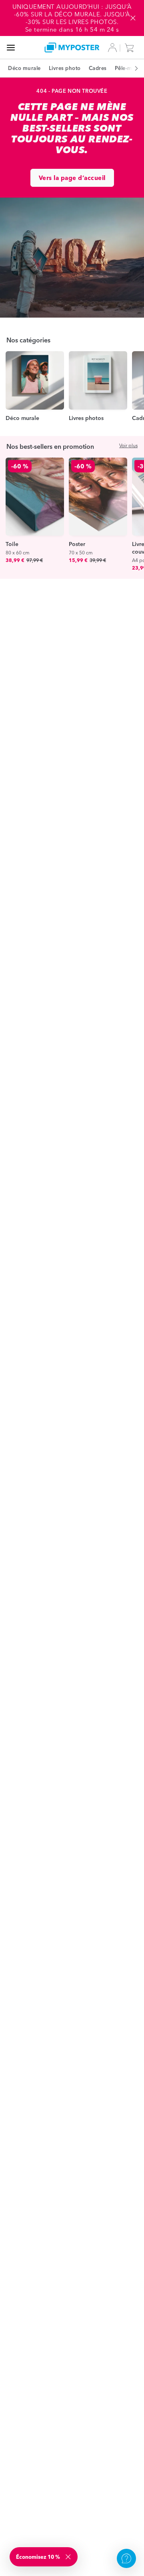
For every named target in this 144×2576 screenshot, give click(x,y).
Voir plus (128, 445)
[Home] (72, 47)
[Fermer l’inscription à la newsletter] (69, 2557)
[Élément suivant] (132, 68)
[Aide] (126, 2558)
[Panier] (131, 48)
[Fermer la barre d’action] (133, 18)
